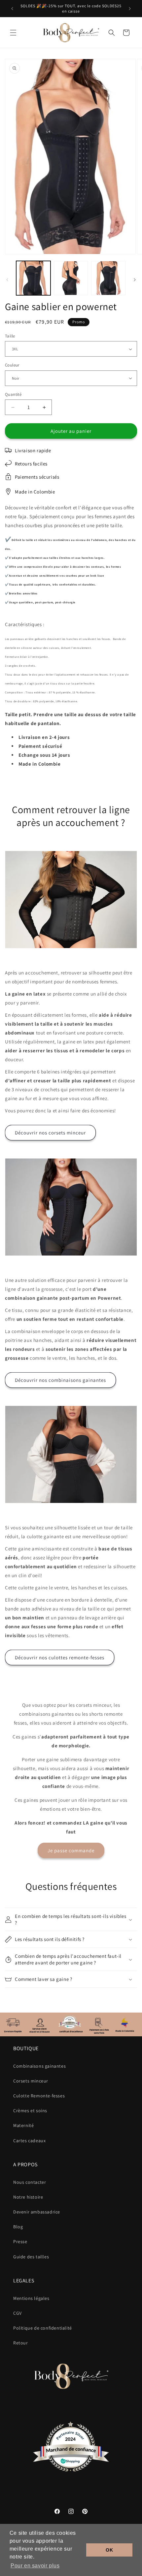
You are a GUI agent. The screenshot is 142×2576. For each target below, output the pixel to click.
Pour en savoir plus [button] (35, 2566)
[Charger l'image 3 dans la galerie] (108, 278)
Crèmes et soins (30, 2111)
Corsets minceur (31, 2081)
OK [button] (109, 2550)
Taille (10, 336)
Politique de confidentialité (43, 2328)
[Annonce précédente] (12, 9)
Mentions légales (31, 2298)
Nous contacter (30, 2182)
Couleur (12, 365)
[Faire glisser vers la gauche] (7, 280)
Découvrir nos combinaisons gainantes (60, 1380)
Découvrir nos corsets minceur (50, 1133)
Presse (20, 2242)
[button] (13, 33)
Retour (21, 2343)
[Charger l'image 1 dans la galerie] (33, 278)
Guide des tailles (31, 2257)
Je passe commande (71, 1850)
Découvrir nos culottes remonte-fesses (60, 1657)
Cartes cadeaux (29, 2141)
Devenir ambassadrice (37, 2212)
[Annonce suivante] (130, 9)
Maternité (23, 2125)
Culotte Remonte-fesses (39, 2096)
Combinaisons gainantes (39, 2066)
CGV (18, 2313)
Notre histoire (28, 2197)
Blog (18, 2227)
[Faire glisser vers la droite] (135, 280)
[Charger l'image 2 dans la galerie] (71, 278)
